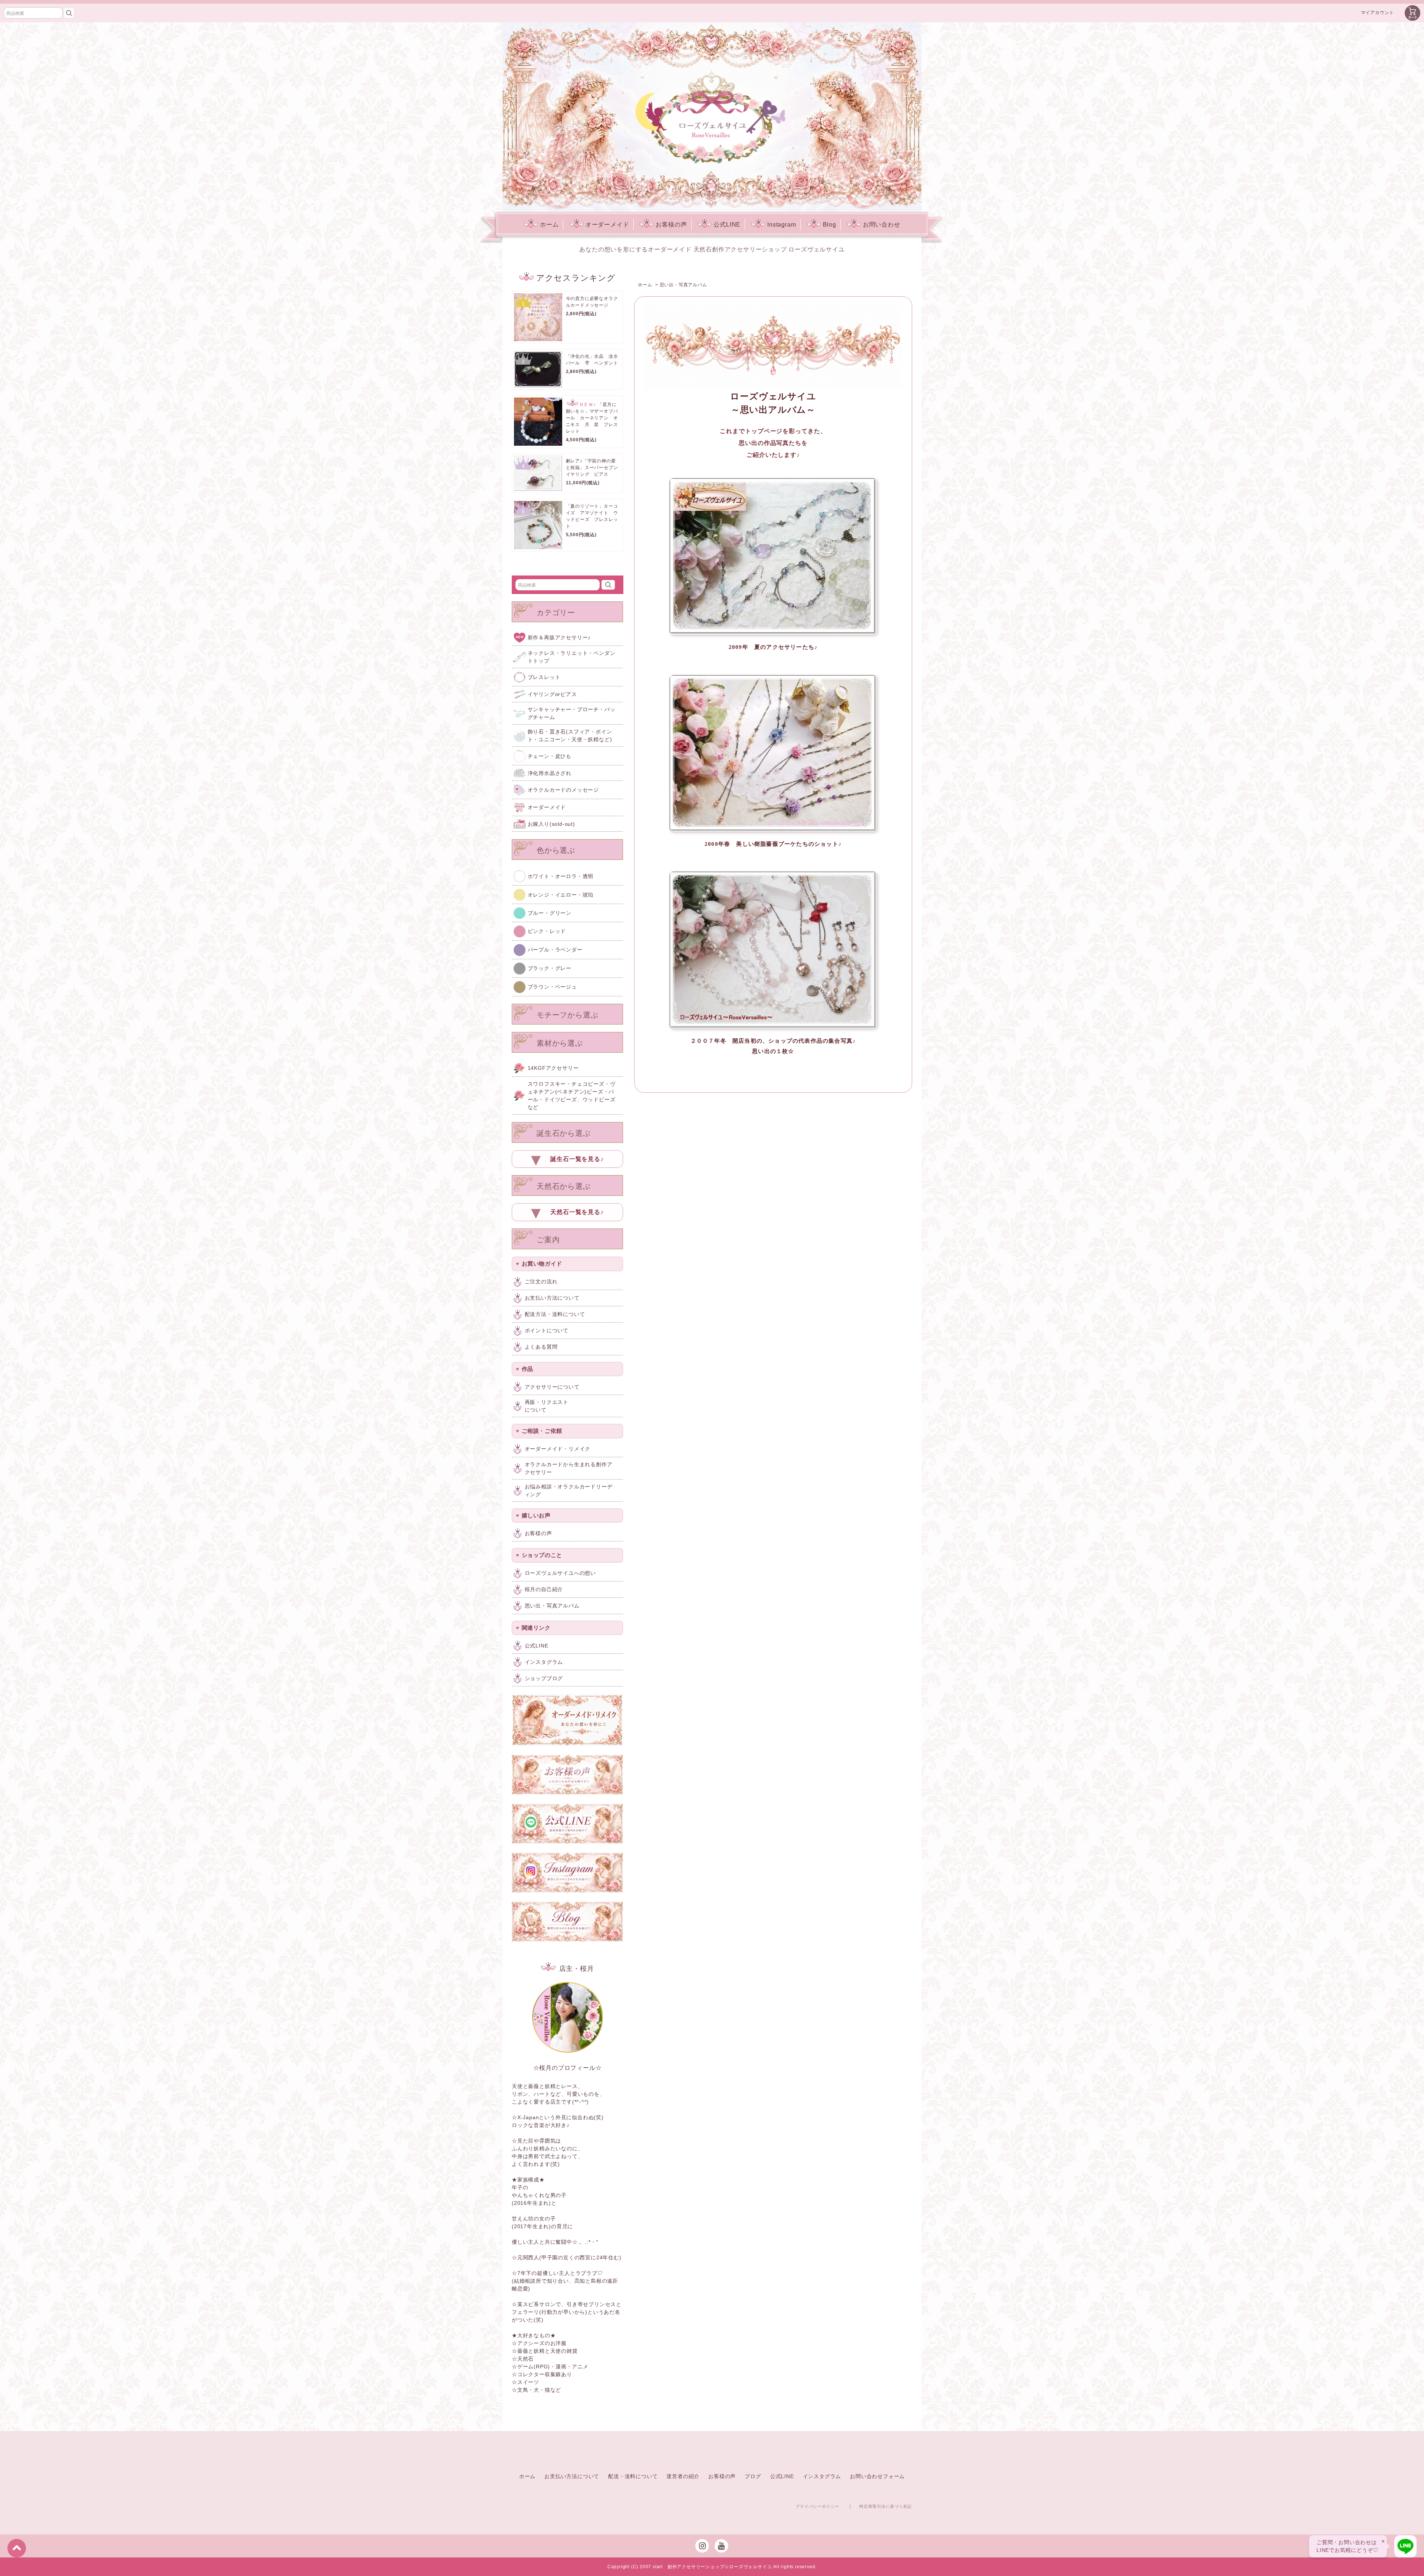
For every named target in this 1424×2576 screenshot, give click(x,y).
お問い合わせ (882, 225)
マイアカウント (1378, 13)
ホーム (549, 225)
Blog (830, 225)
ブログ (753, 2476)
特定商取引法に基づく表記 (886, 2506)
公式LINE (727, 225)
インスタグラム (822, 2476)
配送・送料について (633, 2476)
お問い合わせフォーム (877, 2476)
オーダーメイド (607, 225)
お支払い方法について (572, 2476)
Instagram (782, 225)
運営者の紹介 (683, 2476)
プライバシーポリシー (817, 2506)
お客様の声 (671, 225)
